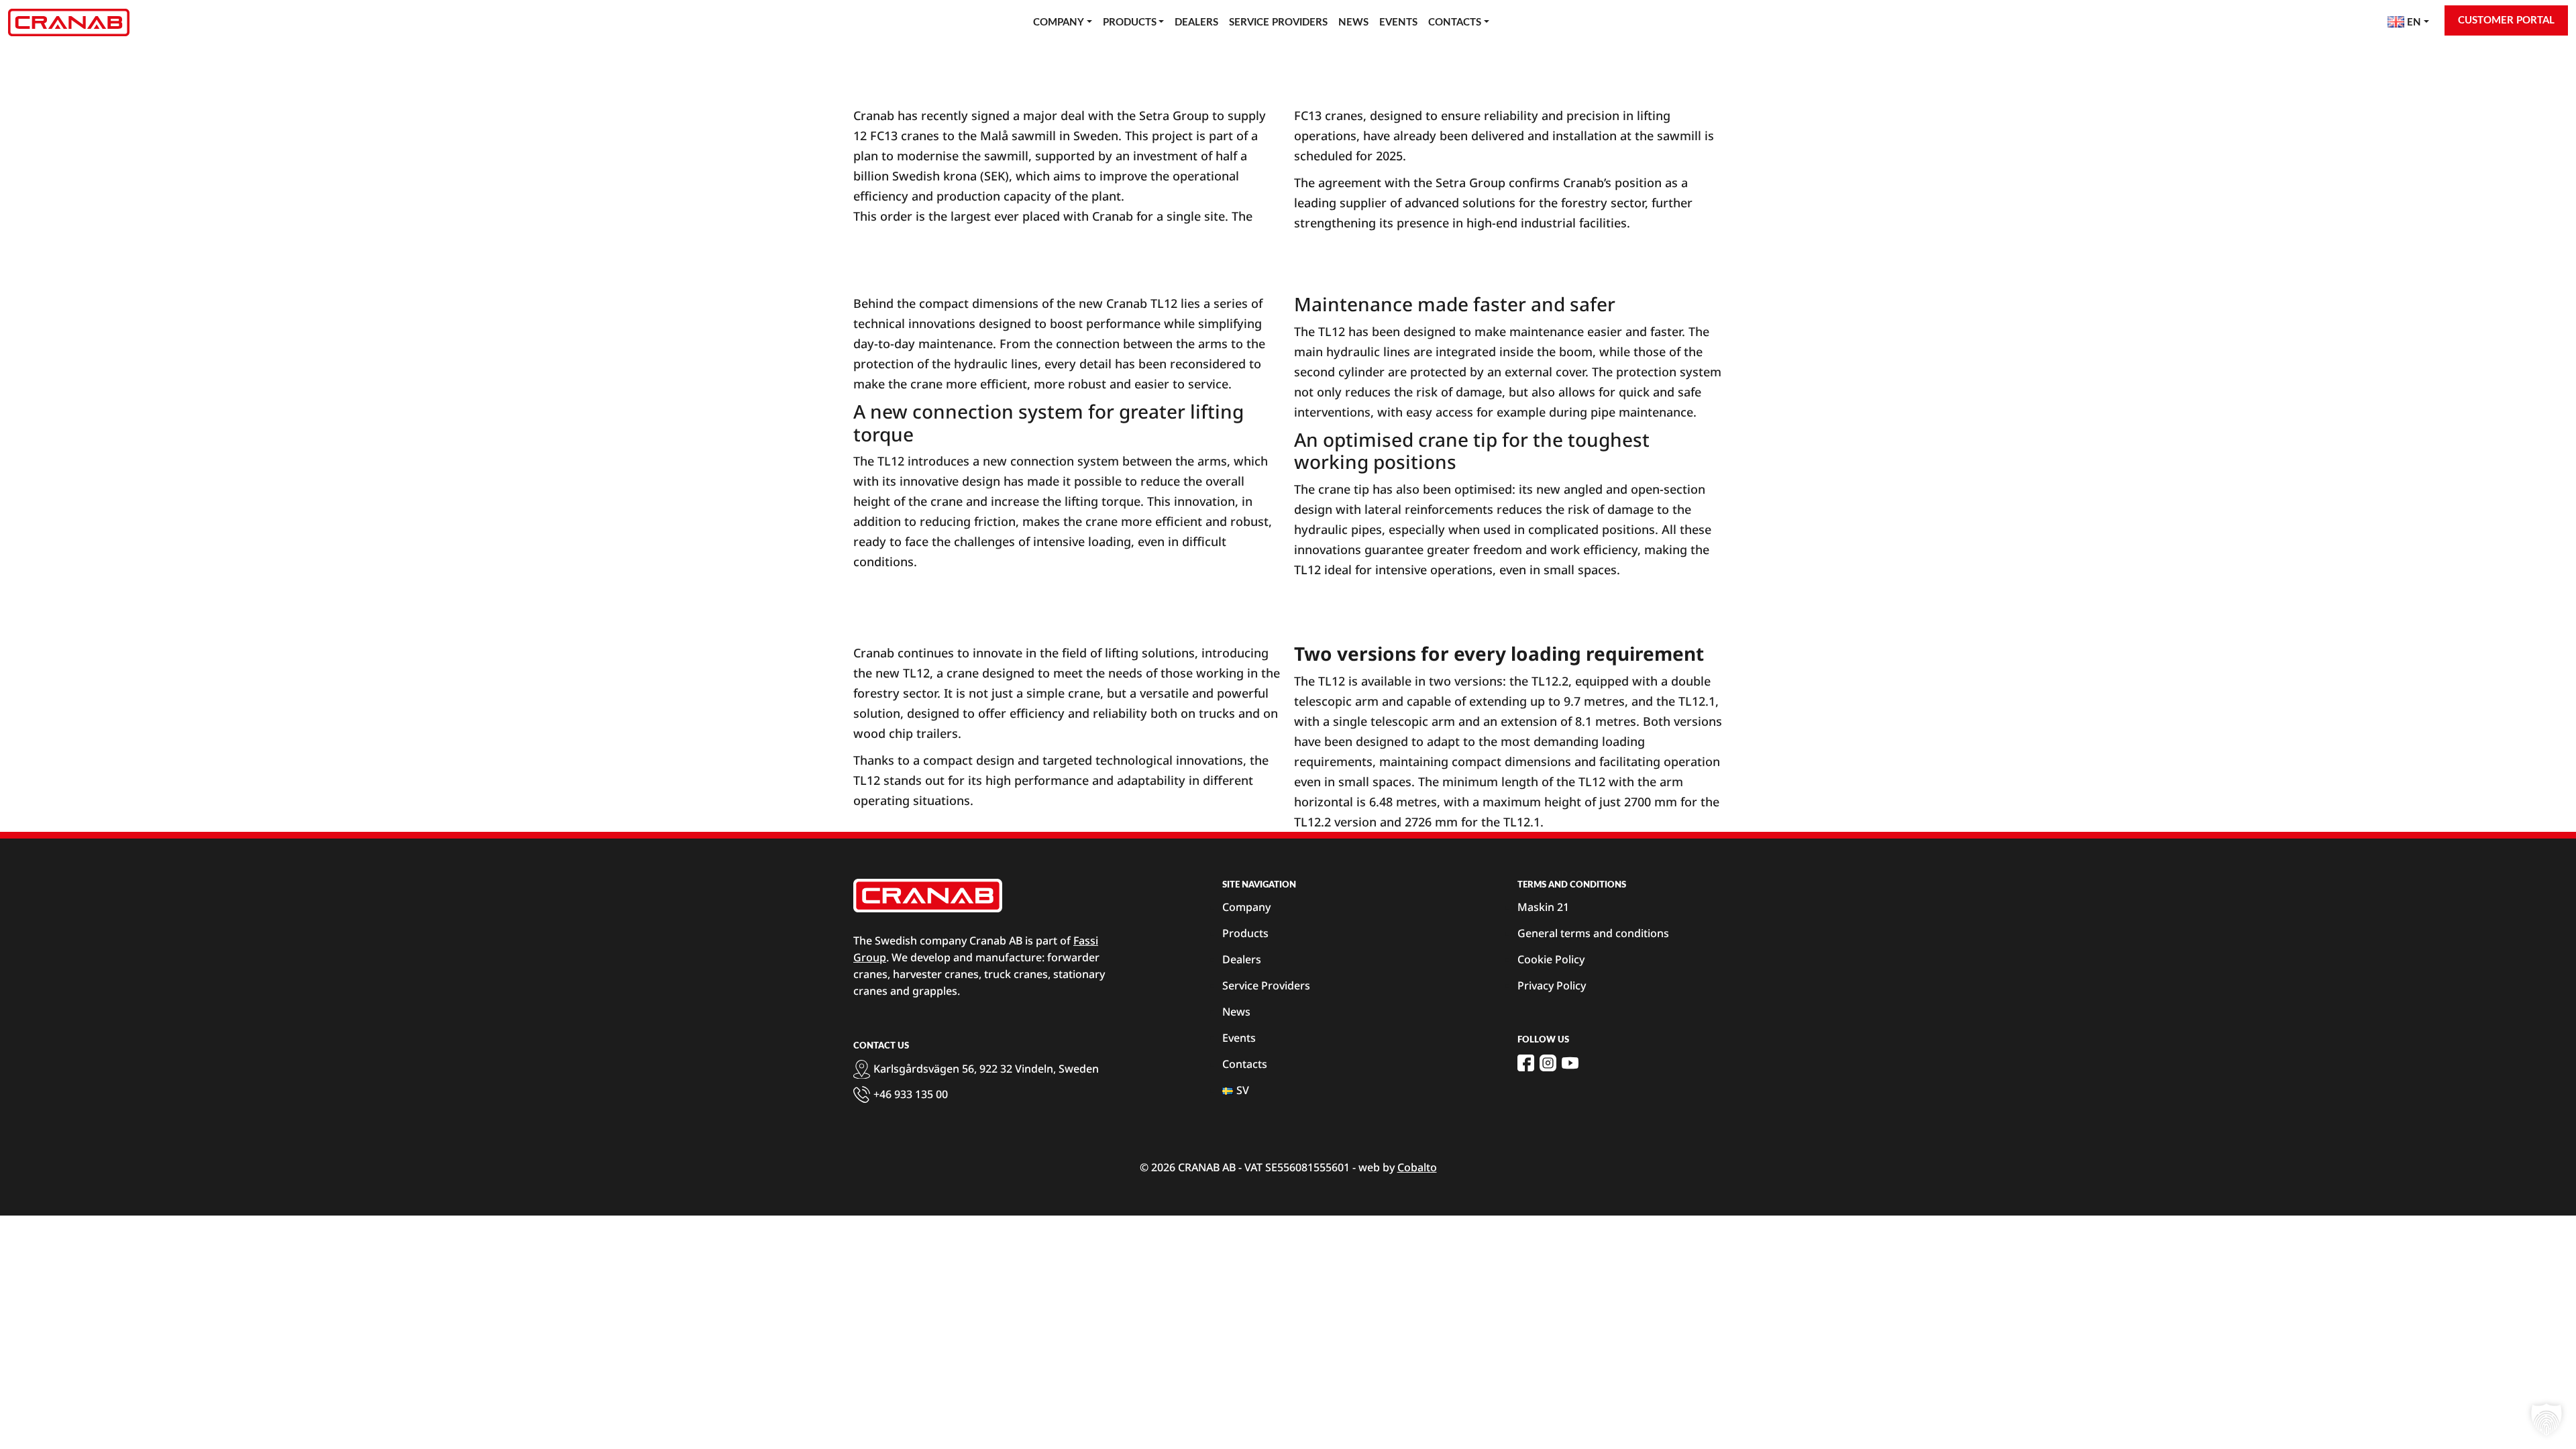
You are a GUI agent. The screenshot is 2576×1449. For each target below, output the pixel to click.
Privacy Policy (1552, 985)
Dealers (1196, 22)
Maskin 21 (1543, 907)
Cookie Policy (1551, 959)
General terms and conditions (1593, 933)
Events (1398, 22)
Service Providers (1278, 22)
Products (1130, 22)
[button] (2546, 1419)
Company (1059, 22)
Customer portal (2506, 20)
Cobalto (1417, 1167)
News (1353, 22)
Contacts (1455, 22)
